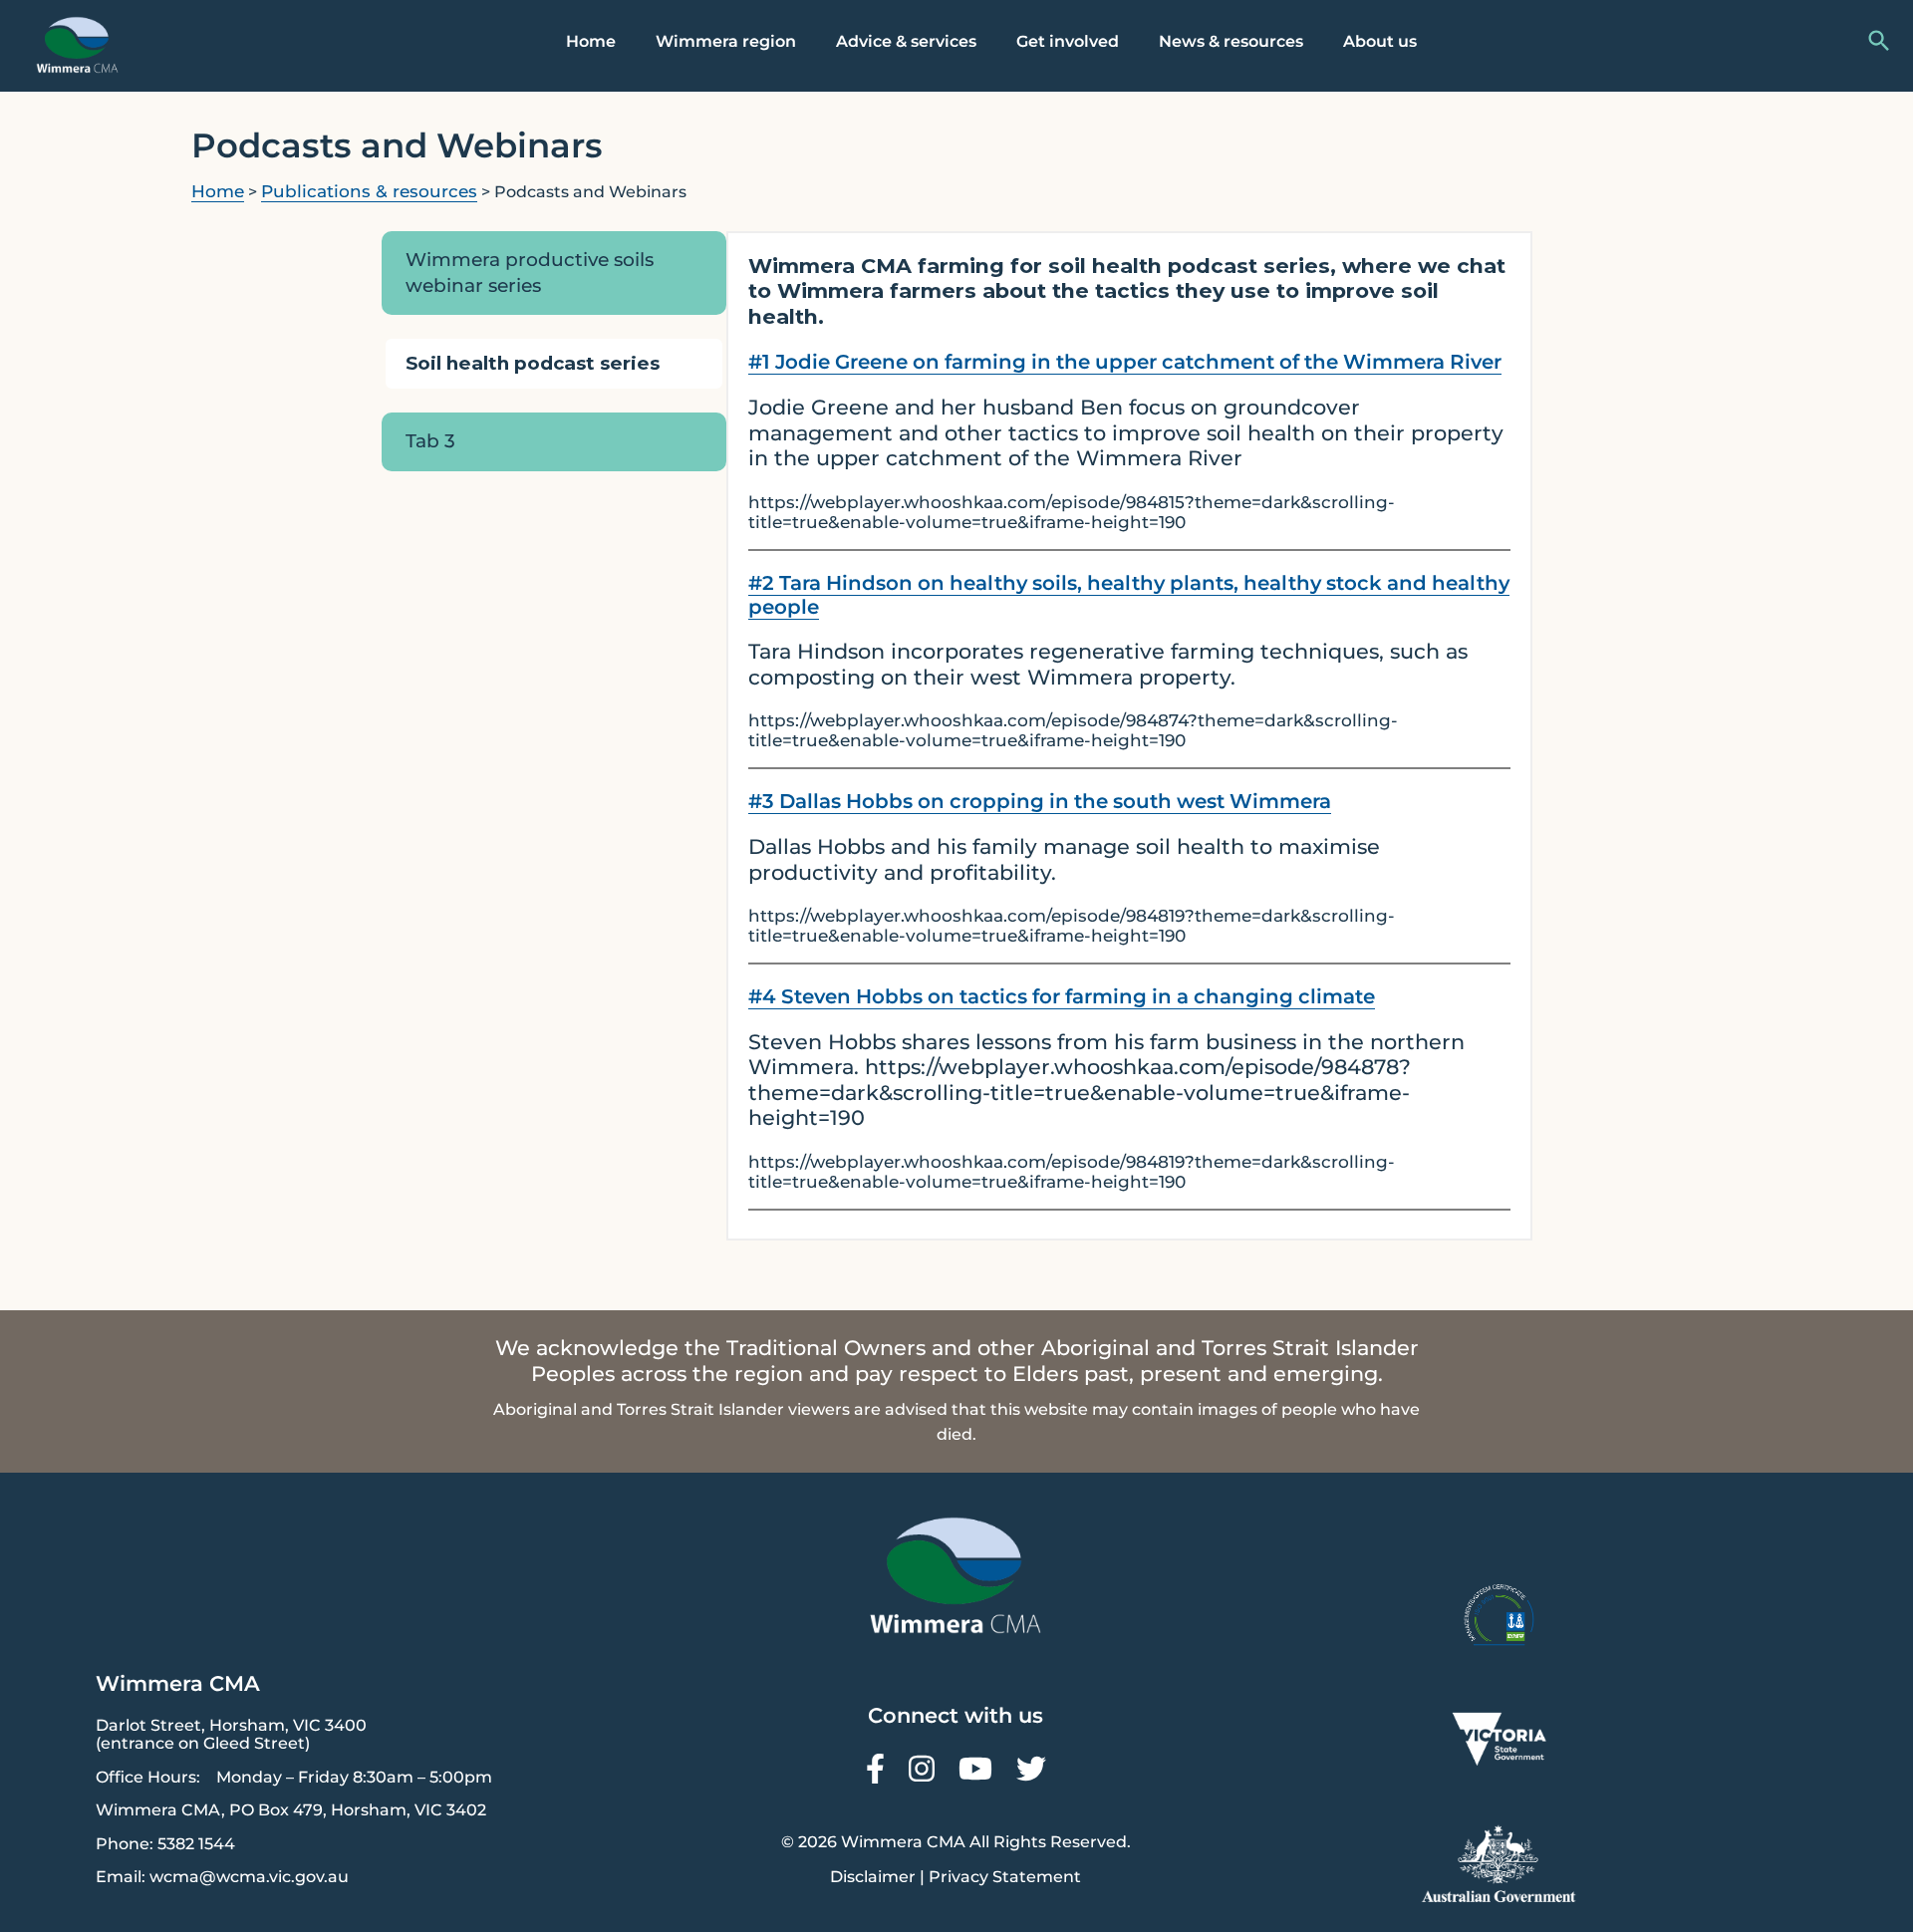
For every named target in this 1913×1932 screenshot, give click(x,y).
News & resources (1231, 41)
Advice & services (906, 41)
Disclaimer (873, 1877)
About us (1380, 41)
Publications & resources (369, 191)
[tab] (554, 273)
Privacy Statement (1005, 1877)
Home (591, 41)
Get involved (1068, 41)
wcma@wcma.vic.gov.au (249, 1877)
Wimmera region (726, 41)
